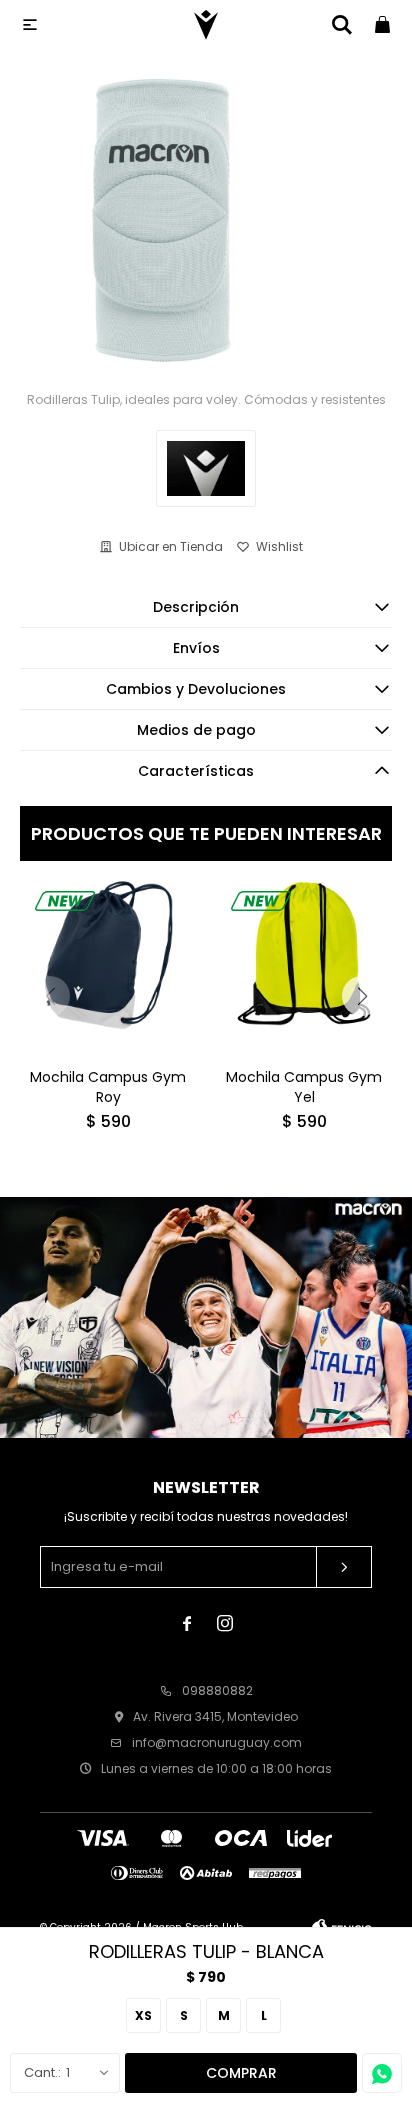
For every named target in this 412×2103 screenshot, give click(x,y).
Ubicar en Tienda (171, 546)
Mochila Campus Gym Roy (108, 1087)
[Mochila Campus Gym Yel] (304, 964)
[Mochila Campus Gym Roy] (108, 964)
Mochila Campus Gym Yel (304, 1087)
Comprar (241, 2073)
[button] (362, 996)
